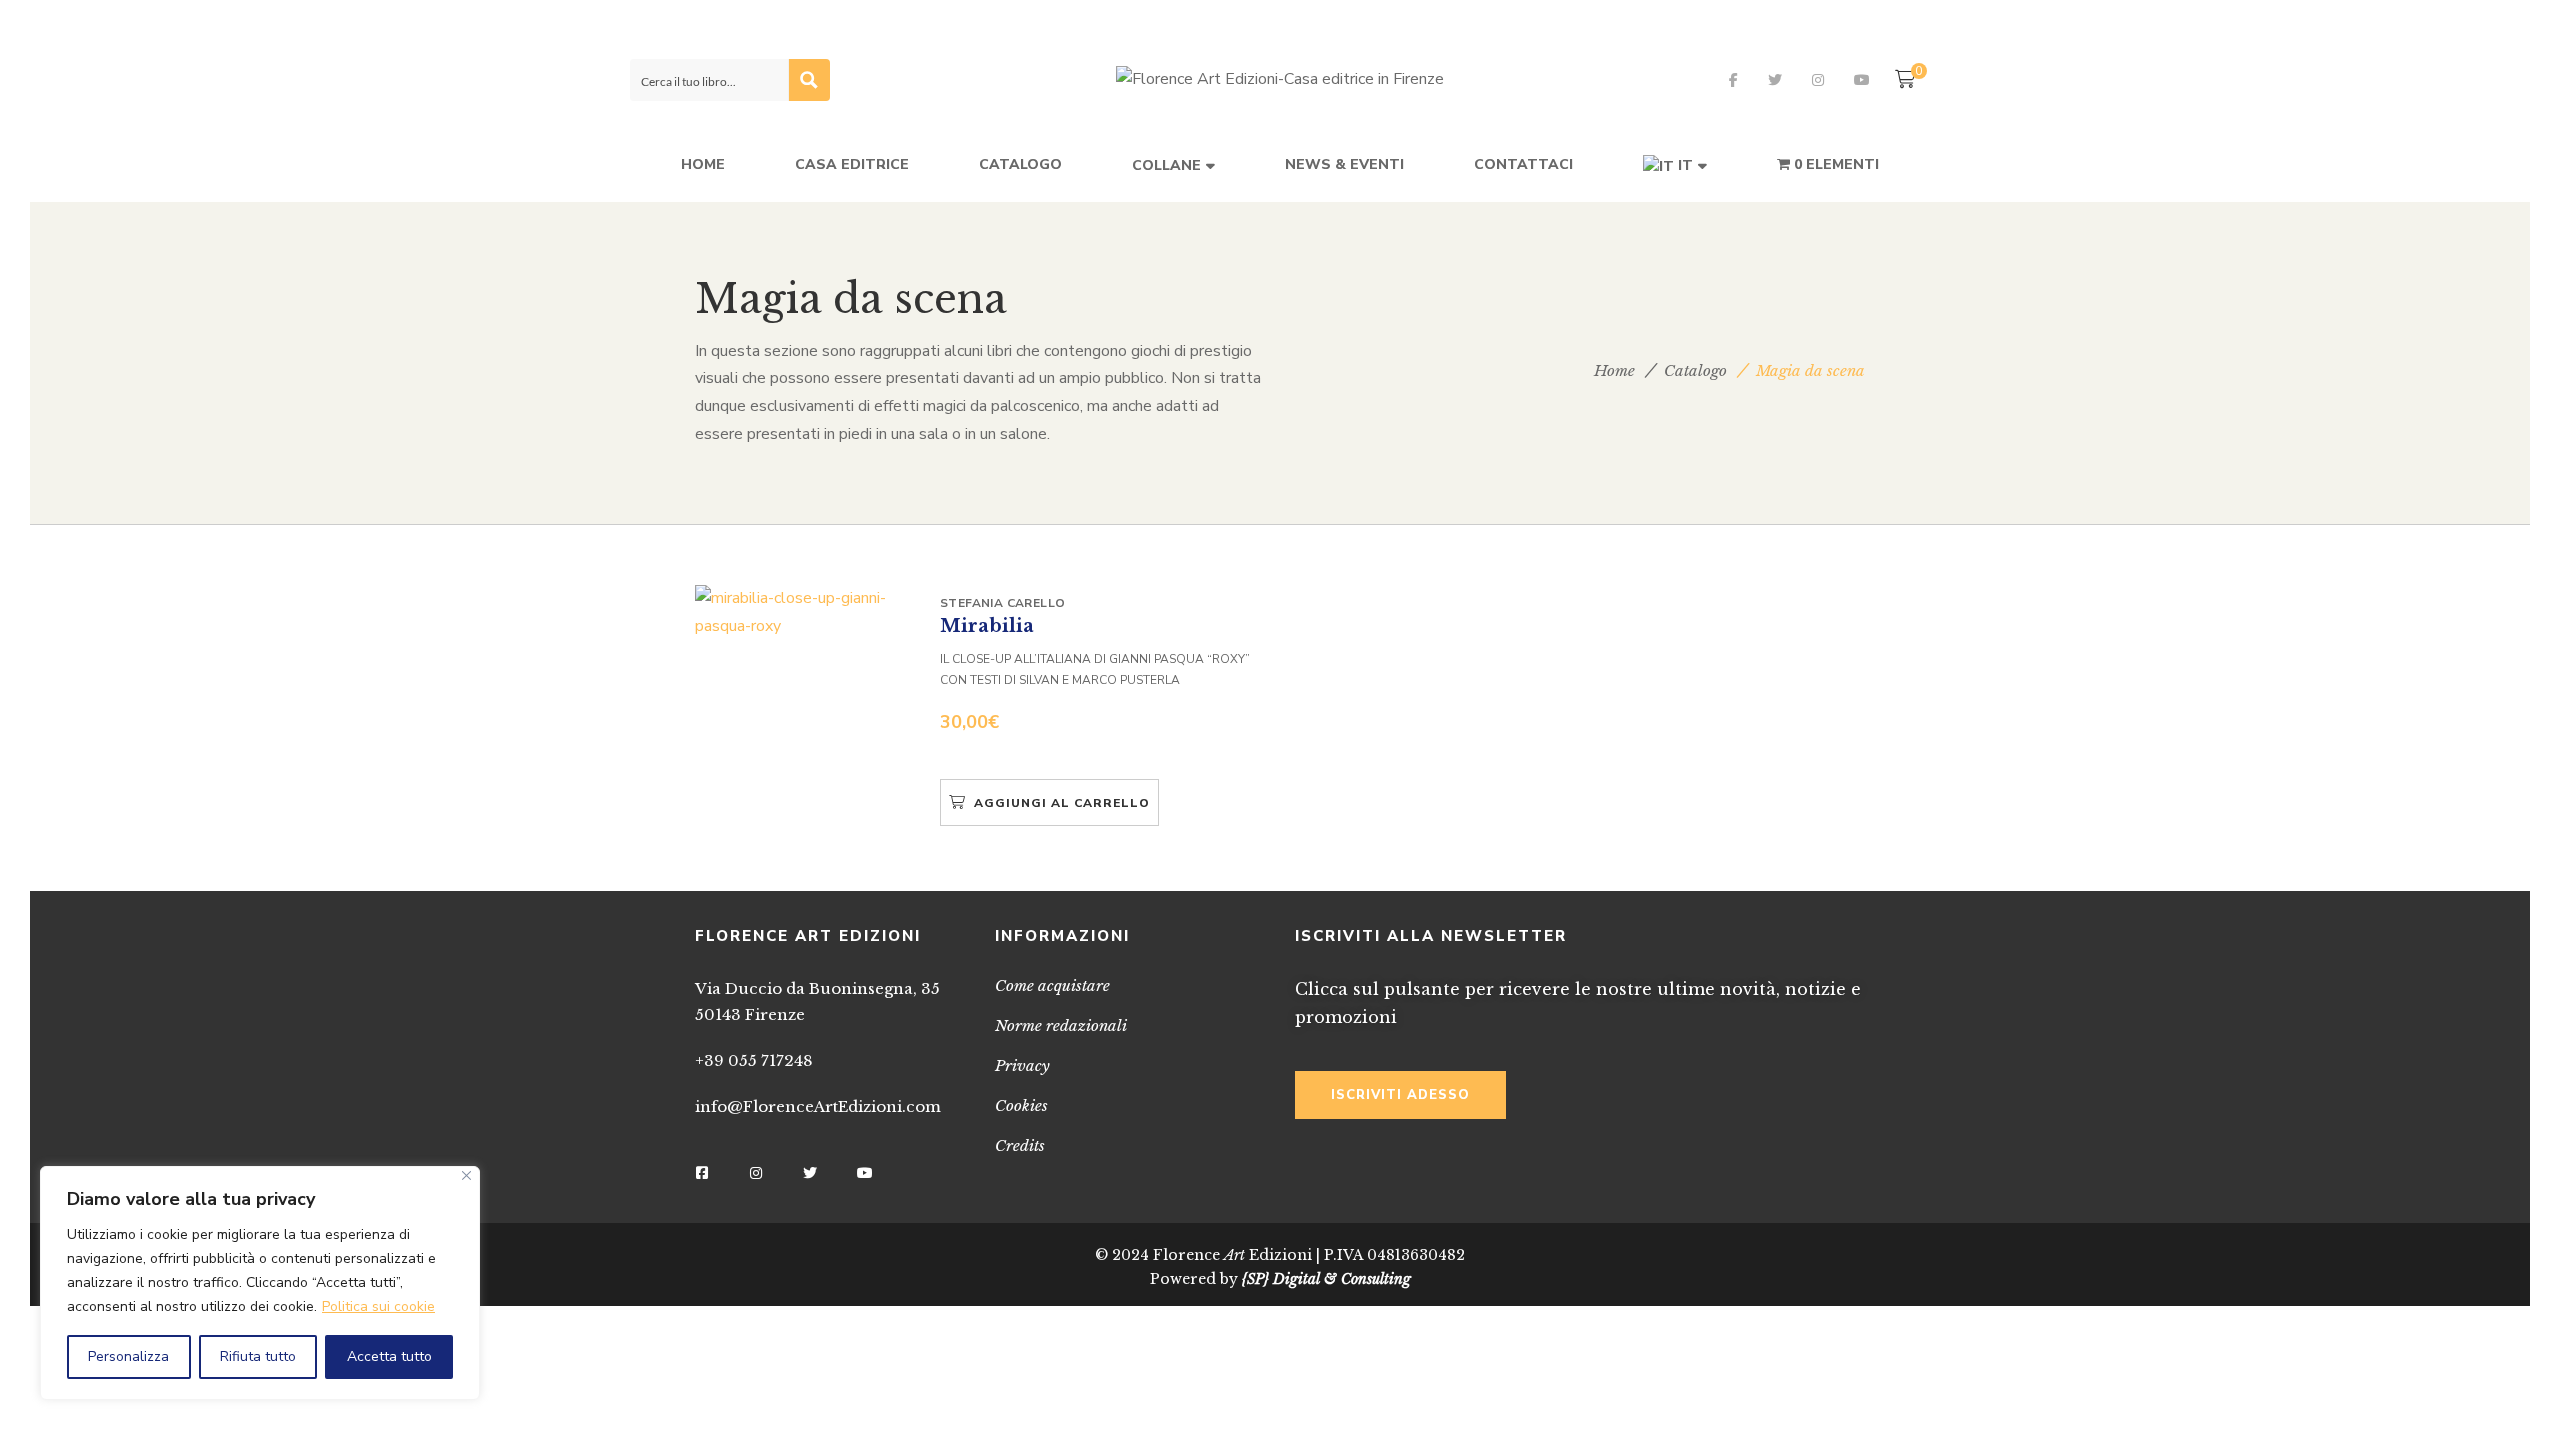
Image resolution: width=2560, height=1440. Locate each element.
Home (1614, 370)
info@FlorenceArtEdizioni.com (818, 1106)
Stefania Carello (1002, 603)
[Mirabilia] (805, 612)
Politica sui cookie (378, 1306)
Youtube (1862, 80)
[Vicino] (466, 1175)
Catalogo (1695, 370)
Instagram (1818, 80)
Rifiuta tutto (258, 1356)
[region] (260, 1283)
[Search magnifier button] (809, 80)
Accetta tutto (389, 1356)
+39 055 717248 (754, 1060)
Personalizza (128, 1356)
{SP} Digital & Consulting (1326, 1279)
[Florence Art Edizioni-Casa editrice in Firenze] (1280, 80)
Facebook (1733, 80)
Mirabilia (987, 626)
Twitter (1775, 80)
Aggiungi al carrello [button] (1062, 803)
